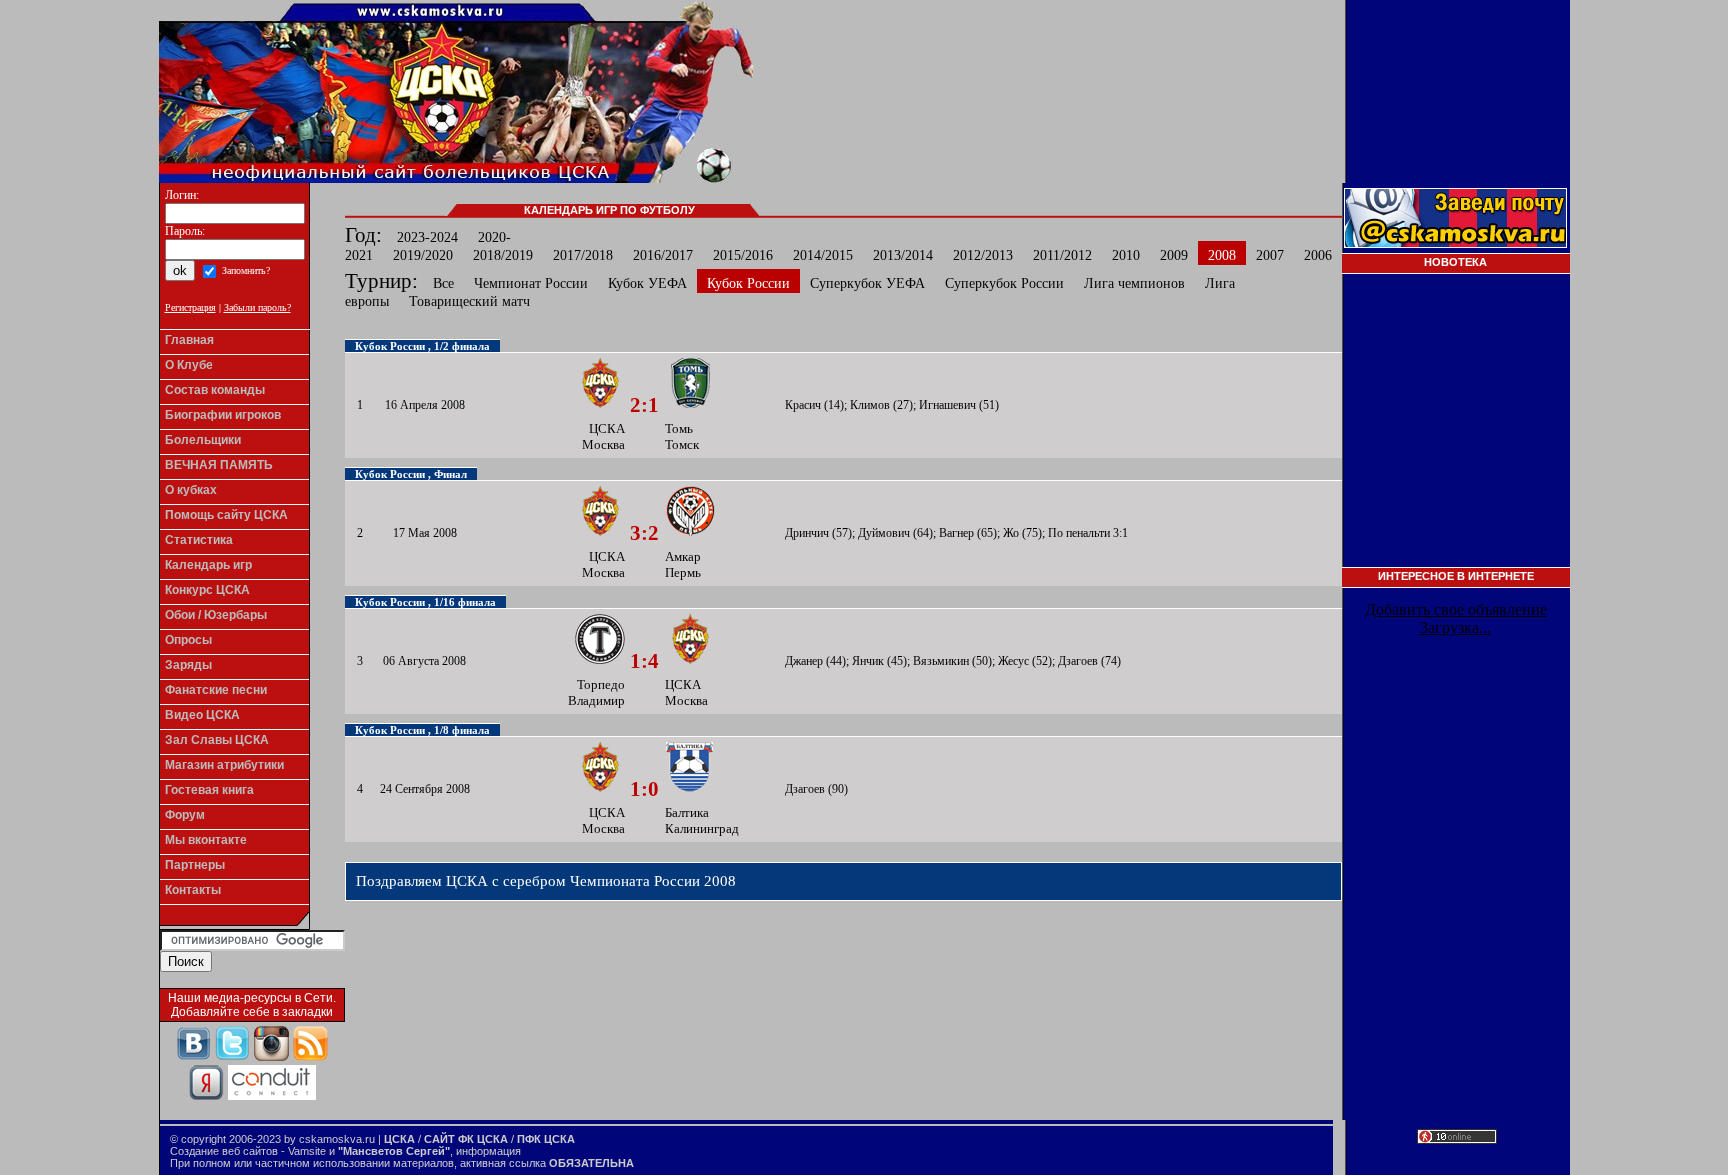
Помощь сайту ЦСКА (226, 515)
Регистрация (190, 307)
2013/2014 (903, 255)
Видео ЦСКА (202, 715)
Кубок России (748, 283)
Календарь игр (208, 565)
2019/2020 (423, 255)
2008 (1222, 255)
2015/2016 (743, 255)
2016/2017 (663, 255)
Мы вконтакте (206, 840)
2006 (1318, 255)
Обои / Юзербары (216, 615)
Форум (185, 815)
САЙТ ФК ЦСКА (466, 1139)
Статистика (199, 540)
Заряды (188, 665)
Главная (189, 340)
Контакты (193, 890)
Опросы (188, 640)
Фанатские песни (216, 690)
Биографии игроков (223, 415)
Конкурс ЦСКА (207, 590)
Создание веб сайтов (224, 1151)
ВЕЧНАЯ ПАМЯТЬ (219, 465)
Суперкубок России (1004, 283)
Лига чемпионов (1134, 283)
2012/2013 (983, 255)
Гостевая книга (209, 790)
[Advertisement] (1456, 427)
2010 (1126, 255)
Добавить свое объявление (1456, 609)
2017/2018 (583, 255)
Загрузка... (1455, 627)
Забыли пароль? (257, 307)
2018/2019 (503, 255)
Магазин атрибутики (224, 765)
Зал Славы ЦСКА (217, 740)
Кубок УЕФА (647, 283)
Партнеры (195, 865)
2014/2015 (823, 255)
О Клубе (189, 365)
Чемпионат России (531, 283)
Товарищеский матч (469, 301)
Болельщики (203, 440)
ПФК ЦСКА (546, 1139)
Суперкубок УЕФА (867, 283)
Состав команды (215, 390)
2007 (1270, 255)
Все (443, 283)
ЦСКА (399, 1139)
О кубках (191, 490)
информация (488, 1151)
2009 (1174, 255)
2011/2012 (1062, 255)
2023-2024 (427, 237)
